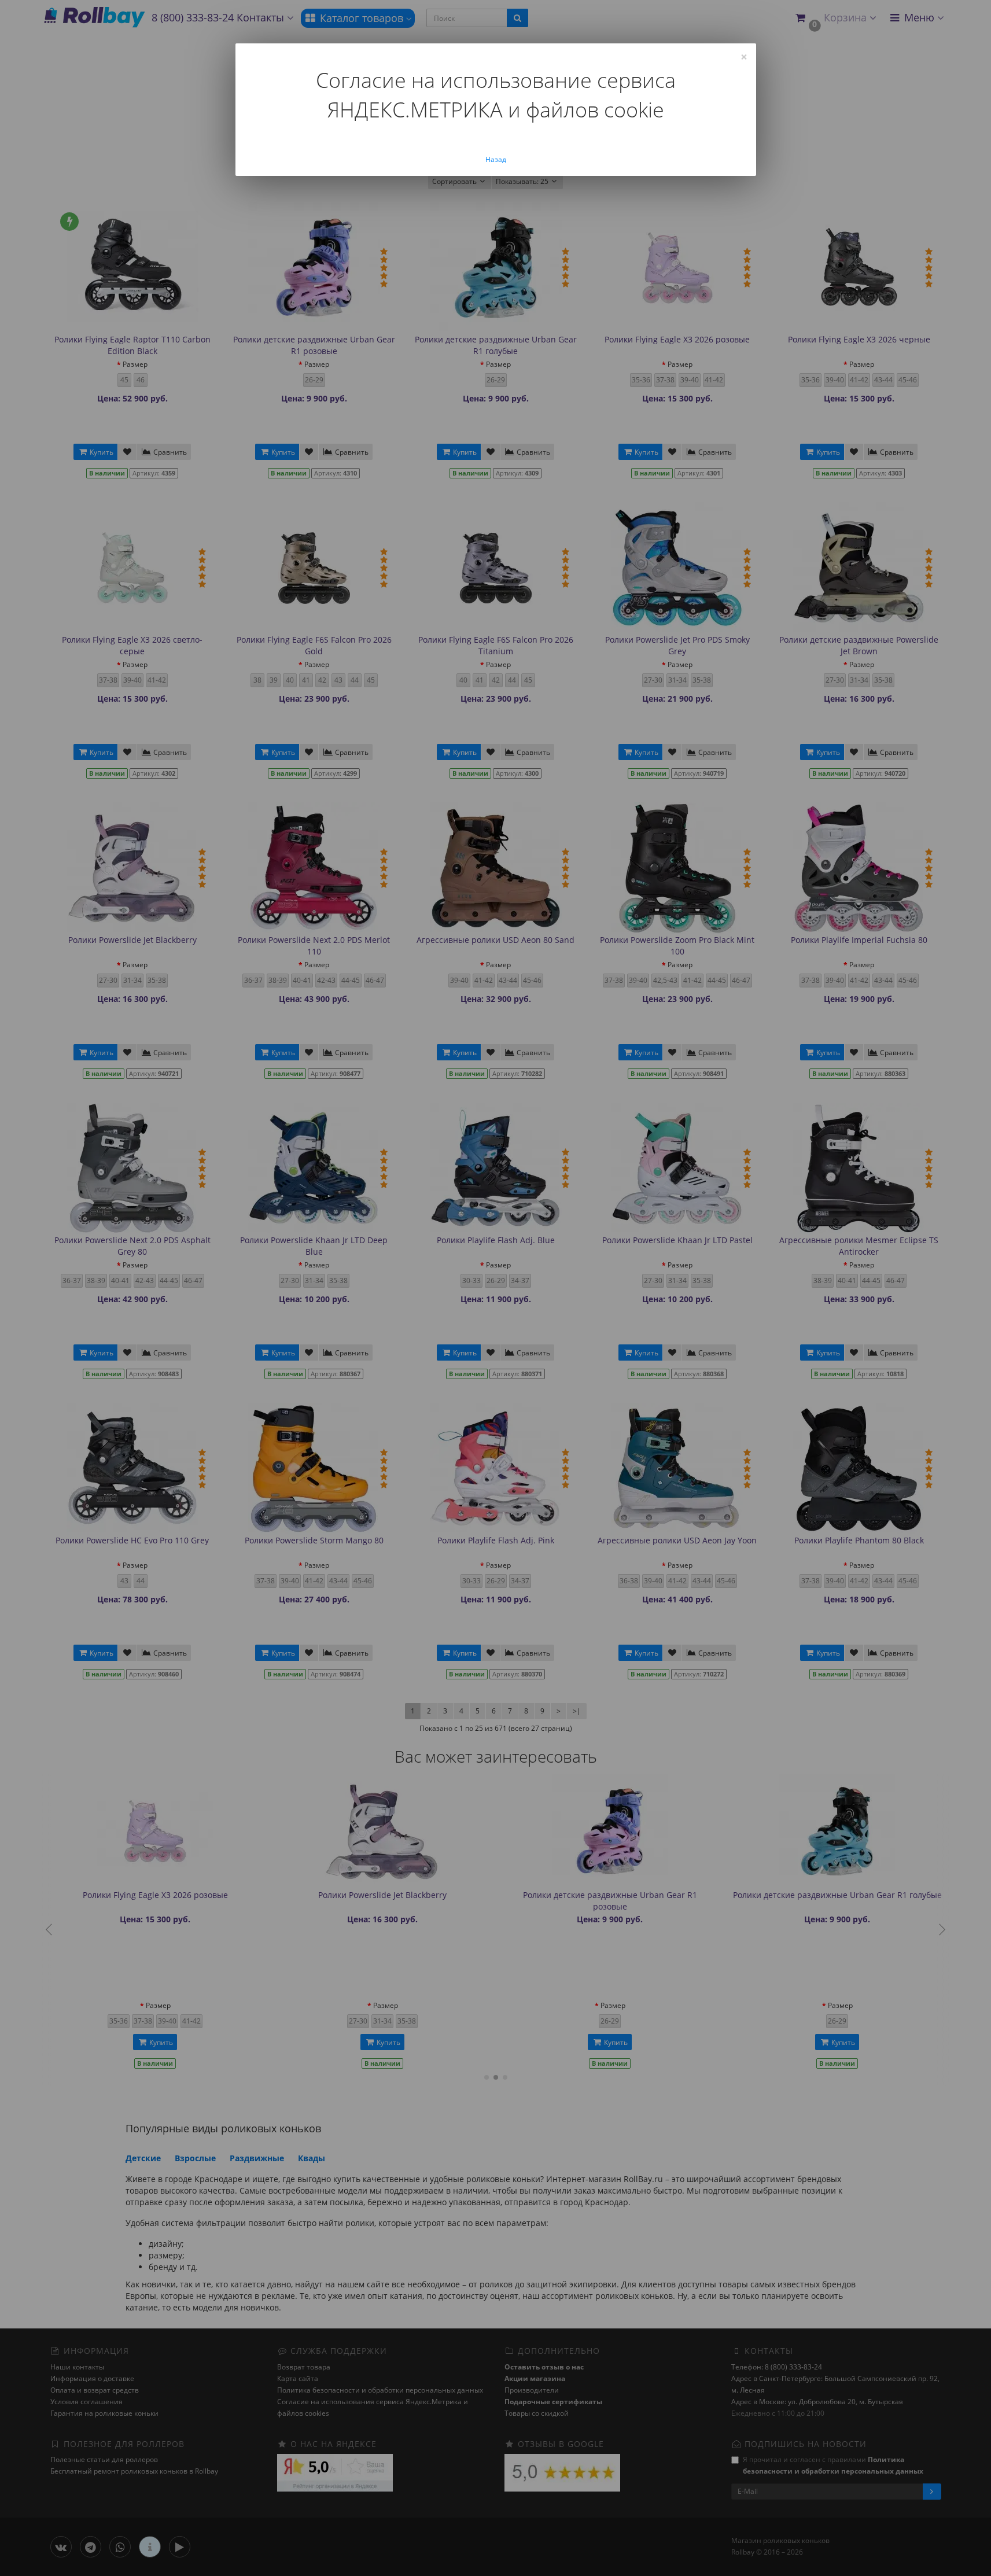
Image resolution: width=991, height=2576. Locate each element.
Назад (496, 159)
